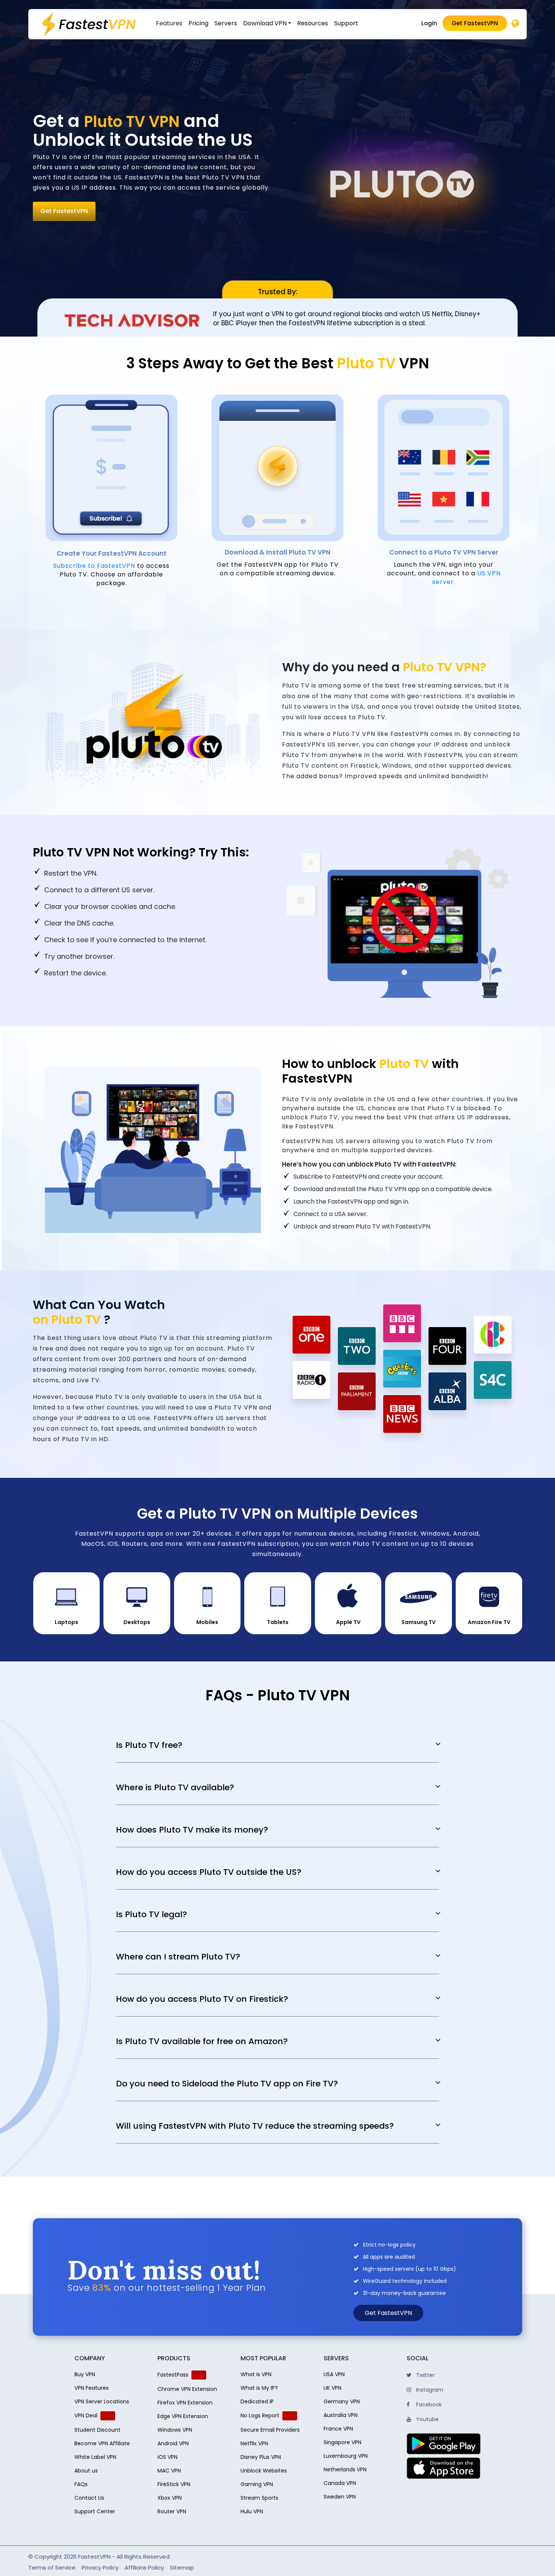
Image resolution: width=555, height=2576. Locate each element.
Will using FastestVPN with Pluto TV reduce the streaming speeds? (255, 2126)
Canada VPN (340, 2483)
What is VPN (256, 2374)
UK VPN (332, 2388)
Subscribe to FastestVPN (94, 566)
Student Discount (97, 2430)
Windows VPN (175, 2430)
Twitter (425, 2375)
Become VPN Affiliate (102, 2443)
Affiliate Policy (144, 2568)
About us (86, 2471)
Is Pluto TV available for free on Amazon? (202, 2041)
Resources (313, 23)
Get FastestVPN (475, 23)
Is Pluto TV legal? (151, 1915)
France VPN (338, 2429)
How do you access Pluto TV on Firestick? (202, 1999)
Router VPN (172, 2511)
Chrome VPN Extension (187, 2389)
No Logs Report (260, 2415)
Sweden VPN (340, 2497)
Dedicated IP (257, 2401)
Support (346, 23)
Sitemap (182, 2568)
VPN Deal (86, 2415)
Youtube (427, 2419)
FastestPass (173, 2375)
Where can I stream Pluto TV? (178, 1957)
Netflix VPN (254, 2443)
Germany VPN (342, 2401)
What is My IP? (259, 2388)
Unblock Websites (264, 2471)
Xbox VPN (170, 2498)
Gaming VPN (257, 2484)
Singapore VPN (342, 2442)
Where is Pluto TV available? (175, 1788)
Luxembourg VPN (346, 2456)
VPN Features (92, 2388)
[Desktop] (515, 24)
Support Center (95, 2511)
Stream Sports (259, 2498)
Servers (226, 23)
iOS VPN (167, 2457)
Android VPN (173, 2443)
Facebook (428, 2404)
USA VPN (334, 2374)
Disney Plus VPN (261, 2457)
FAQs (81, 2484)
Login (429, 23)
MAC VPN (169, 2471)
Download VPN (265, 23)
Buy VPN (85, 2374)
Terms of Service (52, 2568)
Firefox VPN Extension (185, 2403)
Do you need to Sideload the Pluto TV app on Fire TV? (227, 2084)
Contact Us (89, 2498)
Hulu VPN (252, 2511)
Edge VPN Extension (183, 2416)
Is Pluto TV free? (149, 1745)
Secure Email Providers (270, 2430)
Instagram (429, 2390)
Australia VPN (341, 2415)
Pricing (198, 23)
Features (169, 23)
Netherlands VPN (345, 2469)
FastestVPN (94, 2557)
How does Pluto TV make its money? (192, 1830)
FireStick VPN (174, 2484)
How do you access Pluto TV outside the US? (209, 1872)
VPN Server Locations (102, 2401)
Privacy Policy (100, 2568)
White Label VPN (95, 2457)
